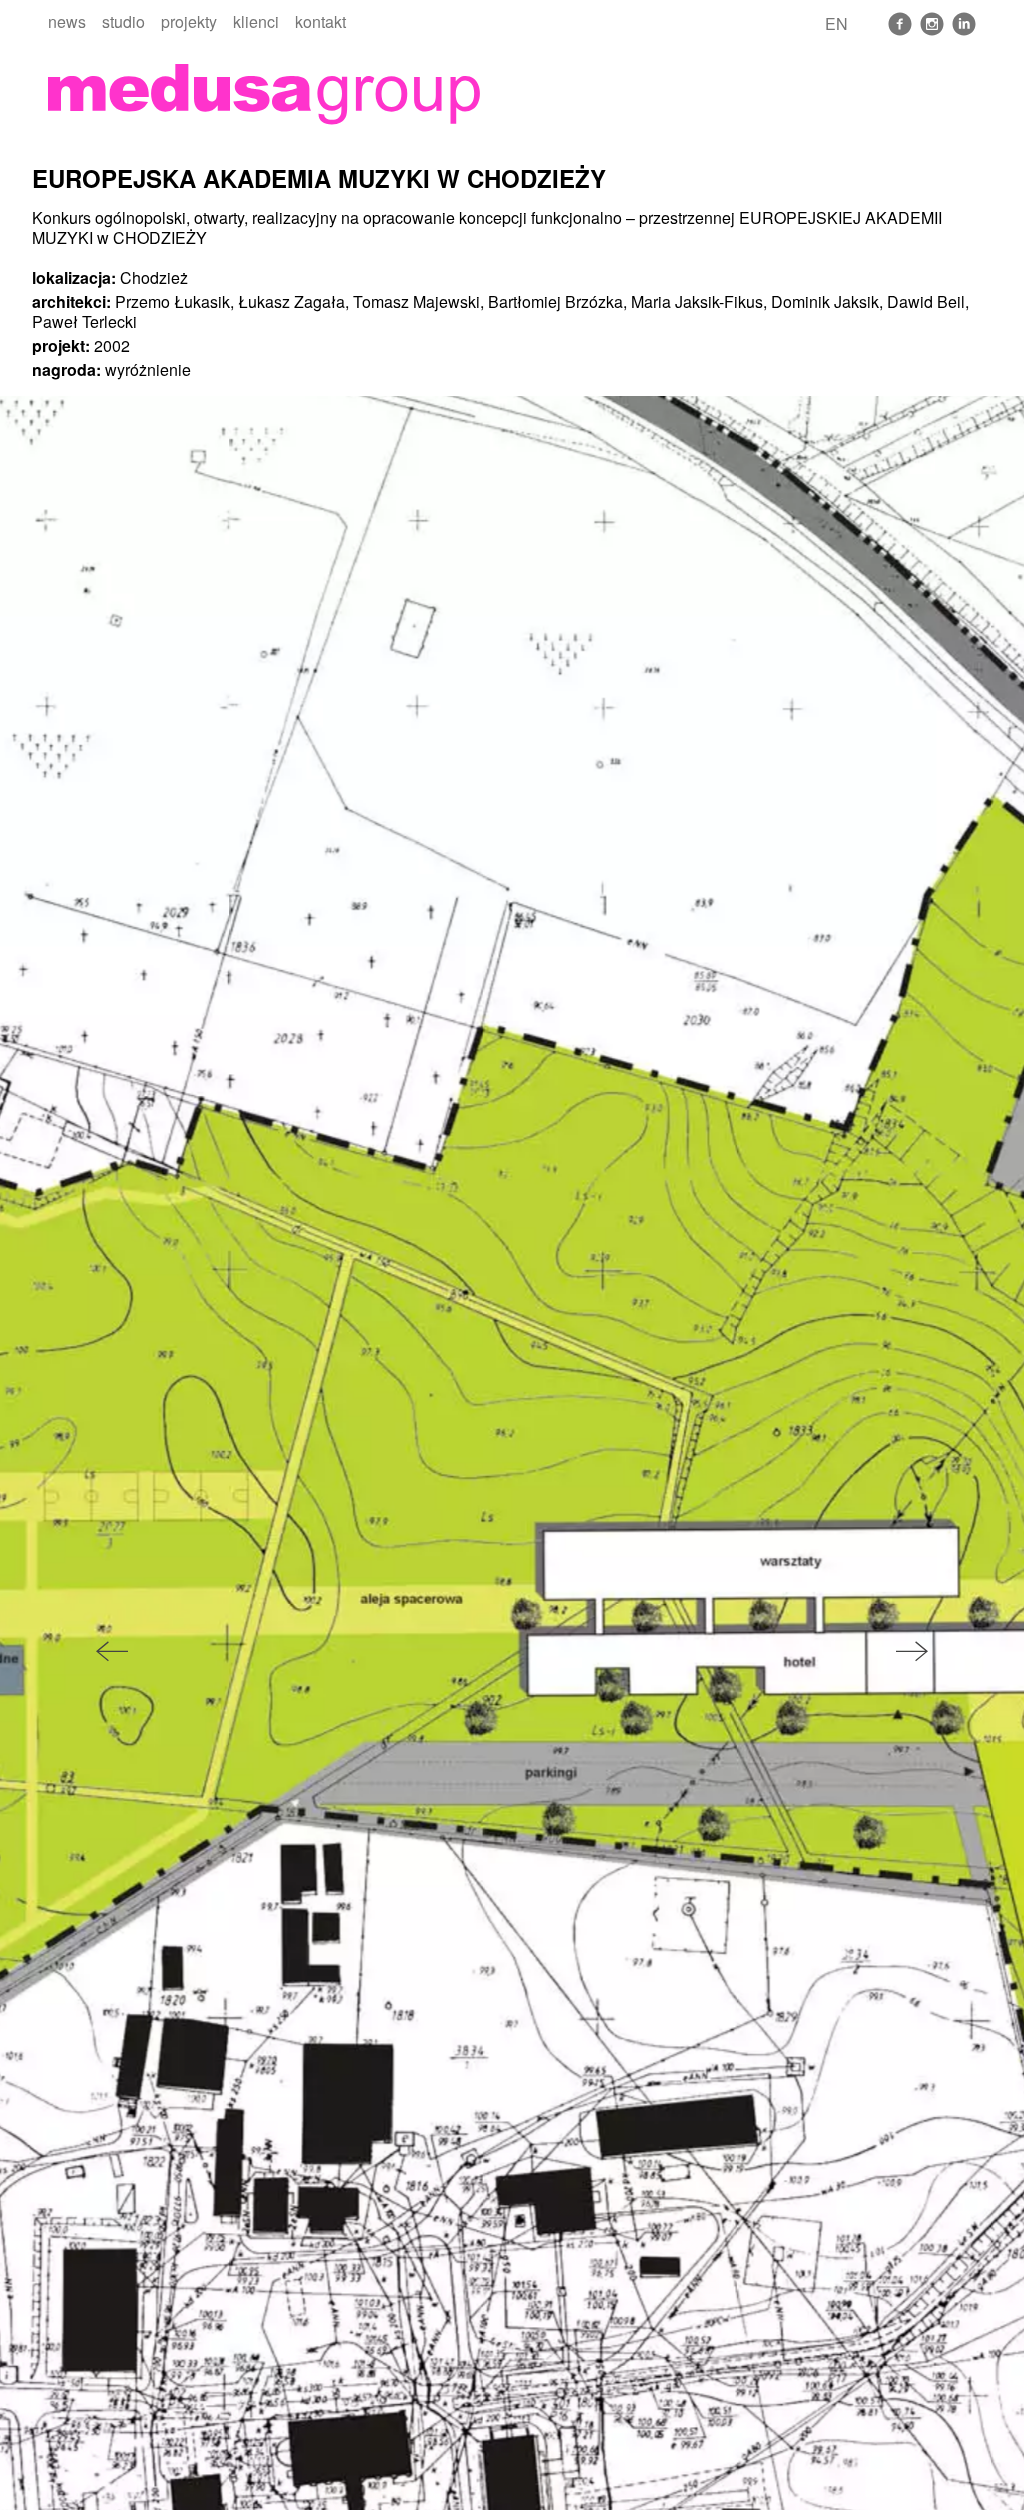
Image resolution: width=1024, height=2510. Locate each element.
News (67, 21)
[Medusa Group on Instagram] (932, 24)
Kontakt (320, 21)
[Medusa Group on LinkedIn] (964, 24)
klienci (256, 21)
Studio (123, 21)
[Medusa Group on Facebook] (900, 24)
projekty (189, 21)
